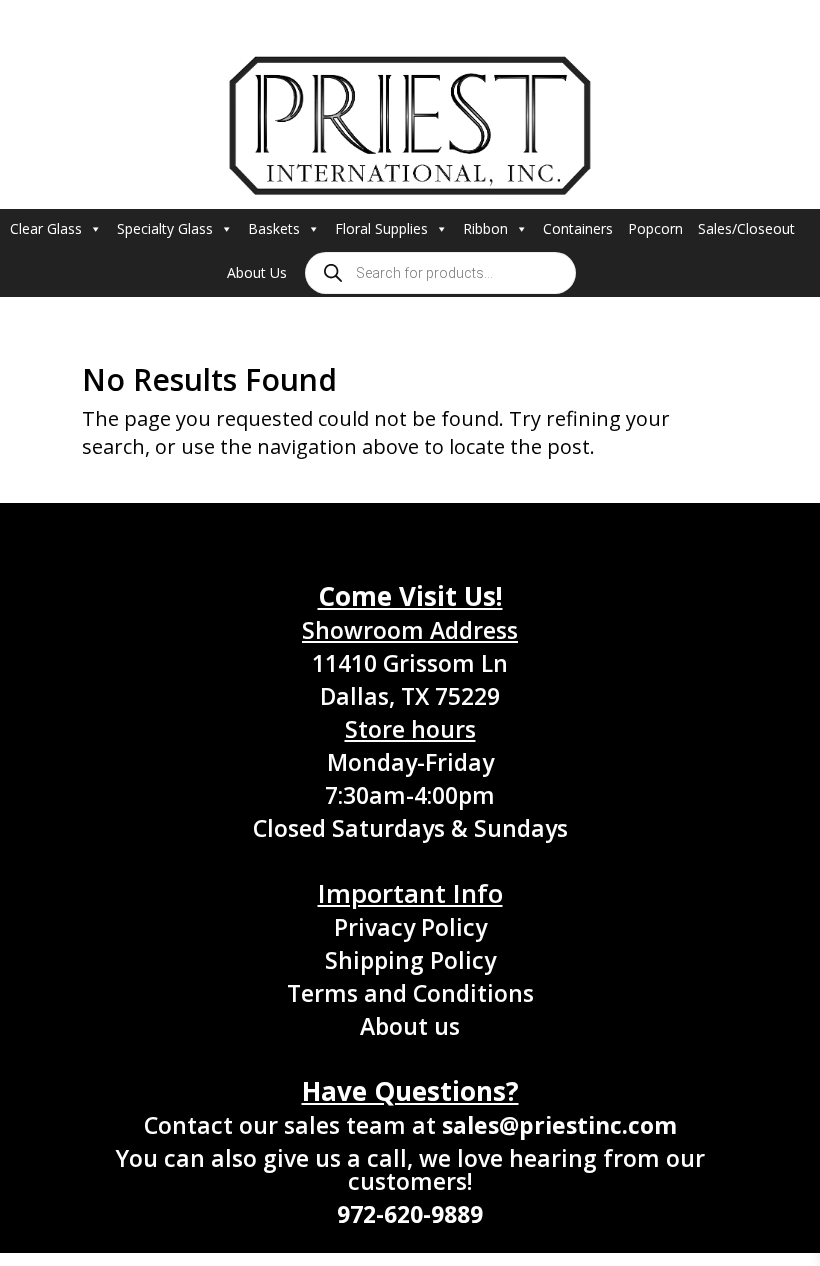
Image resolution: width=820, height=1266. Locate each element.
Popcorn (655, 228)
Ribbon (485, 228)
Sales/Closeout (746, 228)
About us (410, 1026)
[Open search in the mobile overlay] (440, 273)
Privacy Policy (410, 927)
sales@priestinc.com (559, 1125)
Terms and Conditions (410, 993)
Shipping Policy (410, 960)
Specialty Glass (165, 228)
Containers (578, 228)
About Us (257, 272)
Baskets (274, 228)
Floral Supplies (381, 228)
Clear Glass (46, 228)
